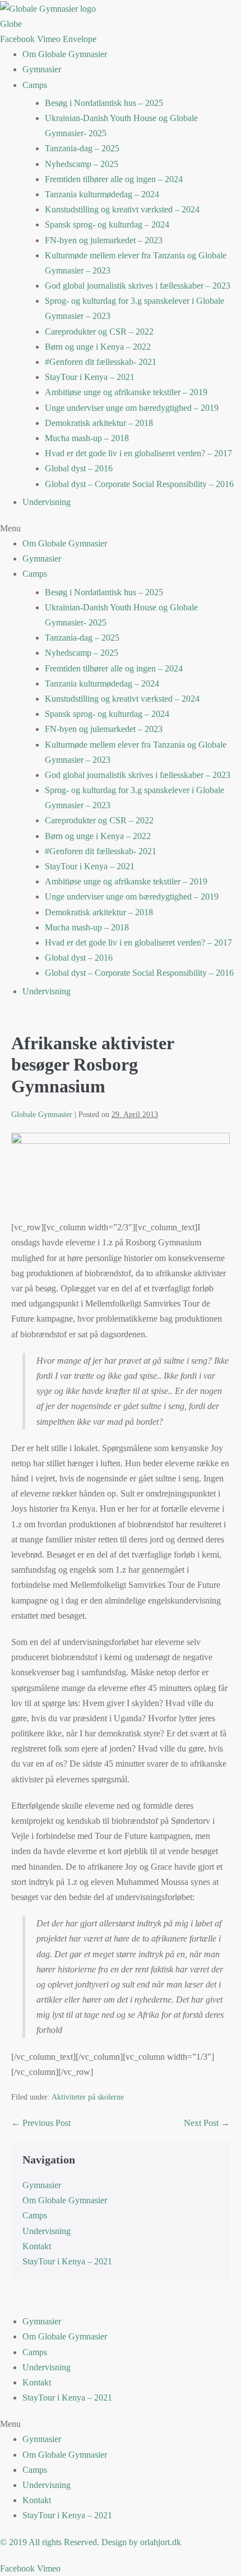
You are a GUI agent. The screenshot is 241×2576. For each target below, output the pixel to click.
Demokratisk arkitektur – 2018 (99, 423)
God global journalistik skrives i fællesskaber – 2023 (138, 286)
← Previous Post (41, 2123)
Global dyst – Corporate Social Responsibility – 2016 (139, 484)
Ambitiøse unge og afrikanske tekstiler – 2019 (126, 392)
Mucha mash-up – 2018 (87, 438)
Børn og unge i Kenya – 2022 (98, 347)
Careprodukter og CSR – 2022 (99, 332)
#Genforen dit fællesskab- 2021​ (101, 362)
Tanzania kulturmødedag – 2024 (102, 194)
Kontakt (37, 2246)
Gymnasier (42, 69)
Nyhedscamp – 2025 (82, 164)
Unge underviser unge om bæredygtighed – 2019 (132, 408)
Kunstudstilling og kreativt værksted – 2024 (122, 209)
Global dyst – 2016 (79, 468)
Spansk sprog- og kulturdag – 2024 (107, 224)
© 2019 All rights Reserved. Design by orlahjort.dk (91, 2542)
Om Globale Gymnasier (65, 54)
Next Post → (207, 2123)
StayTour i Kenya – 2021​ (90, 377)
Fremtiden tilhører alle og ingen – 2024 (114, 179)
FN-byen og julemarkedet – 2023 (104, 240)
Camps (35, 85)
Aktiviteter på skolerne (88, 2097)
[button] (121, 528)
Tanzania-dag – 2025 (82, 148)
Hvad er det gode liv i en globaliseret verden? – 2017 (138, 453)
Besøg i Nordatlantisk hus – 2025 (104, 103)
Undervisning (47, 502)
